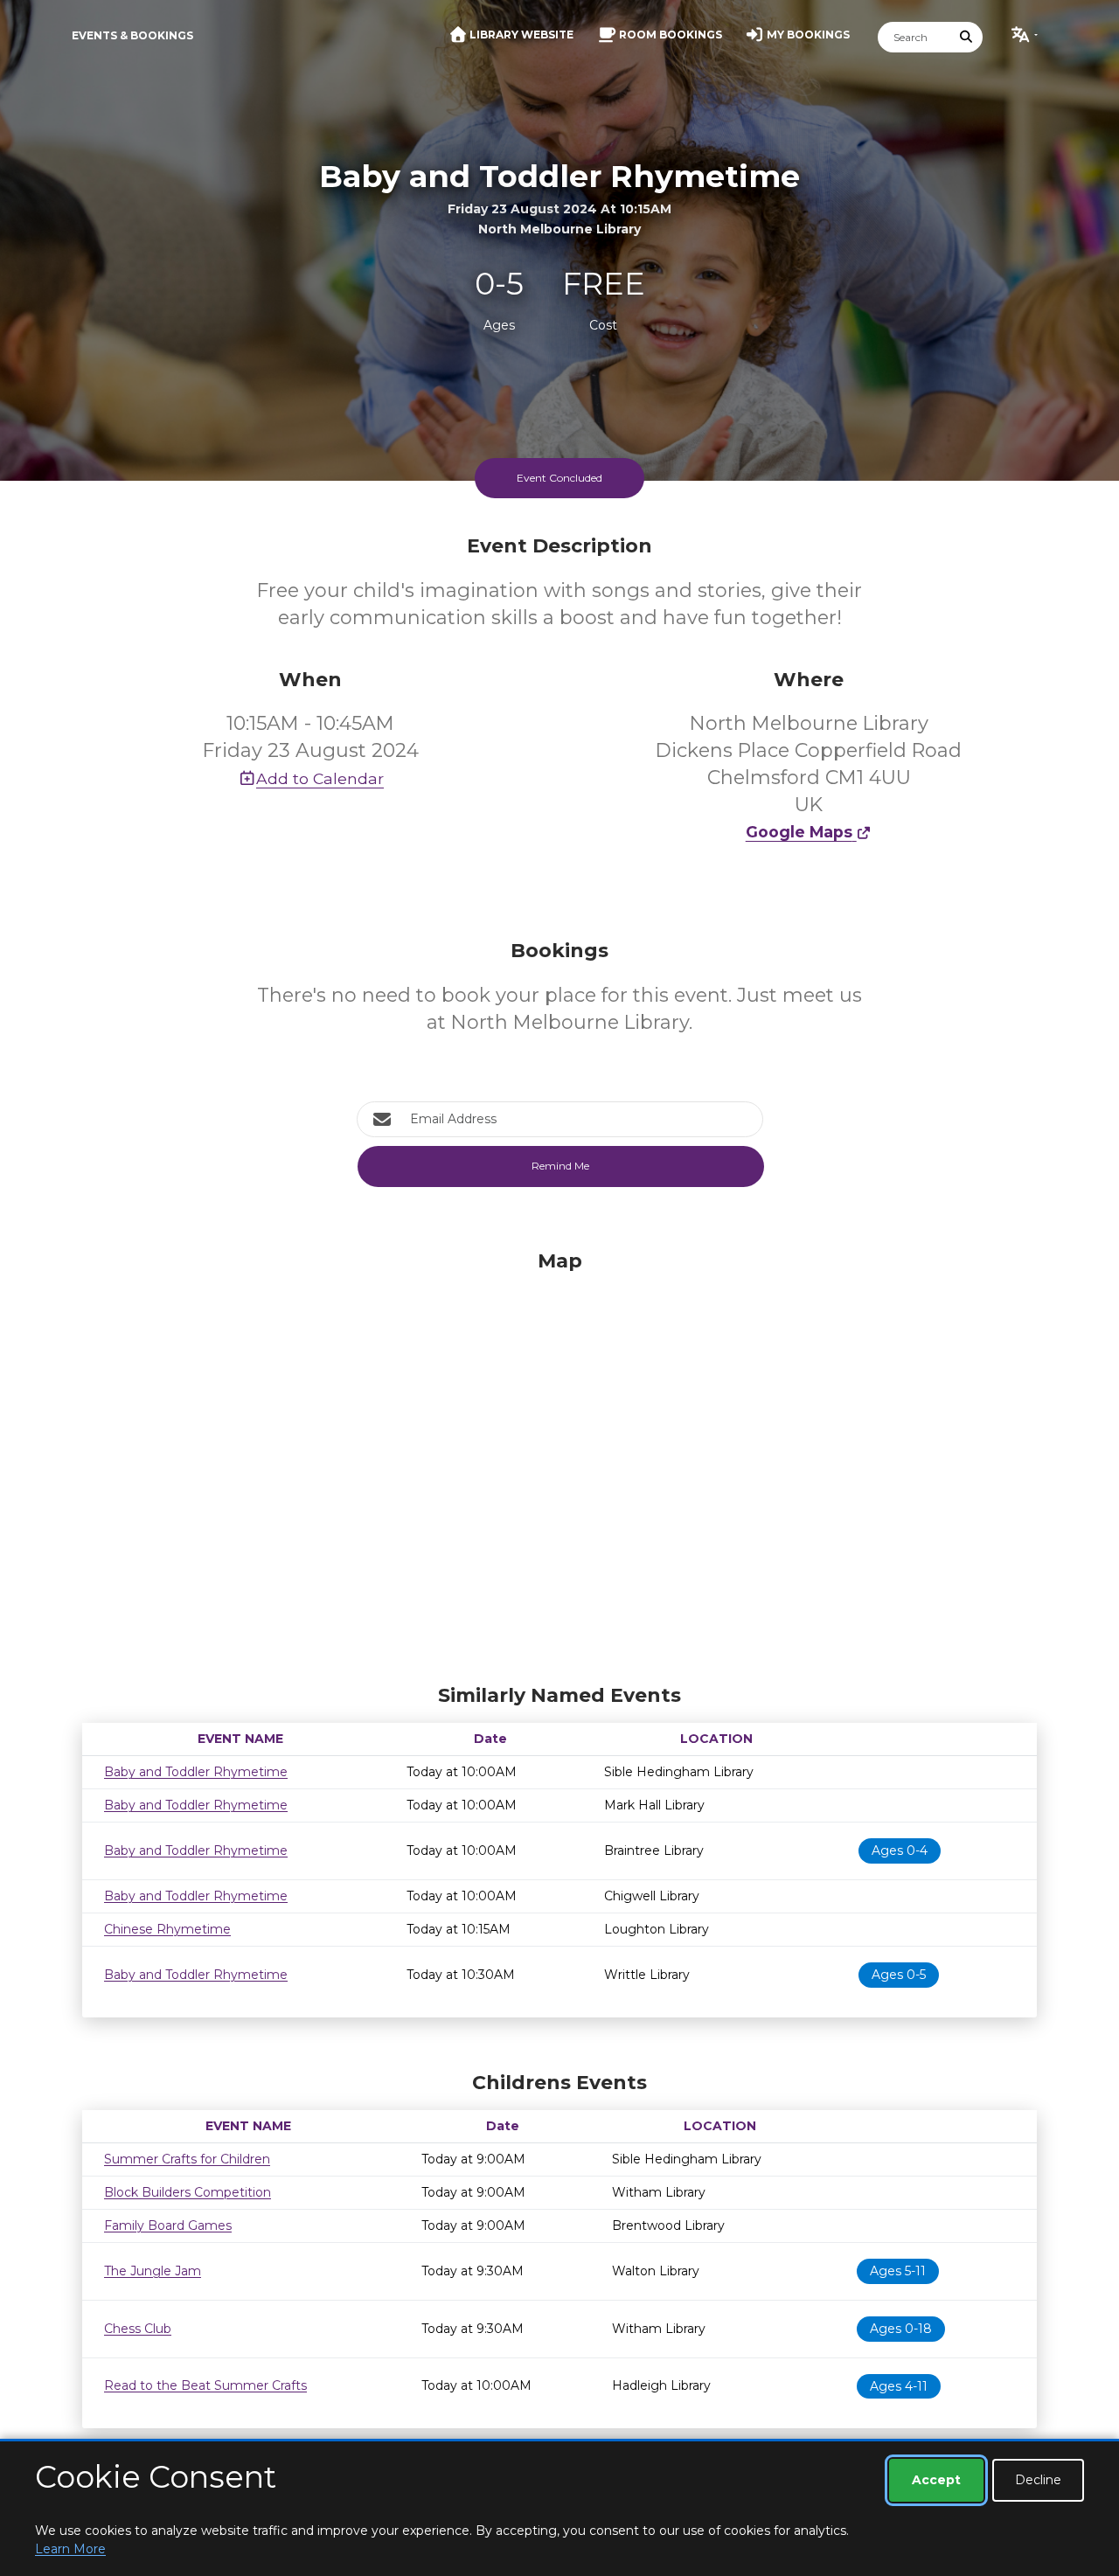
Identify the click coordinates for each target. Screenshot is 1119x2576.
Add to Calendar (320, 778)
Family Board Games (168, 2225)
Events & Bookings (132, 35)
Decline (1038, 2480)
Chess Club (138, 2329)
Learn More (70, 2549)
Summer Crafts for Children (187, 2159)
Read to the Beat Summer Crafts (205, 2385)
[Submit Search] (967, 37)
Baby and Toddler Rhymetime (196, 1772)
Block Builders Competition (188, 2192)
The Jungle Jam (153, 2271)
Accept (936, 2480)
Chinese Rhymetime (167, 1929)
